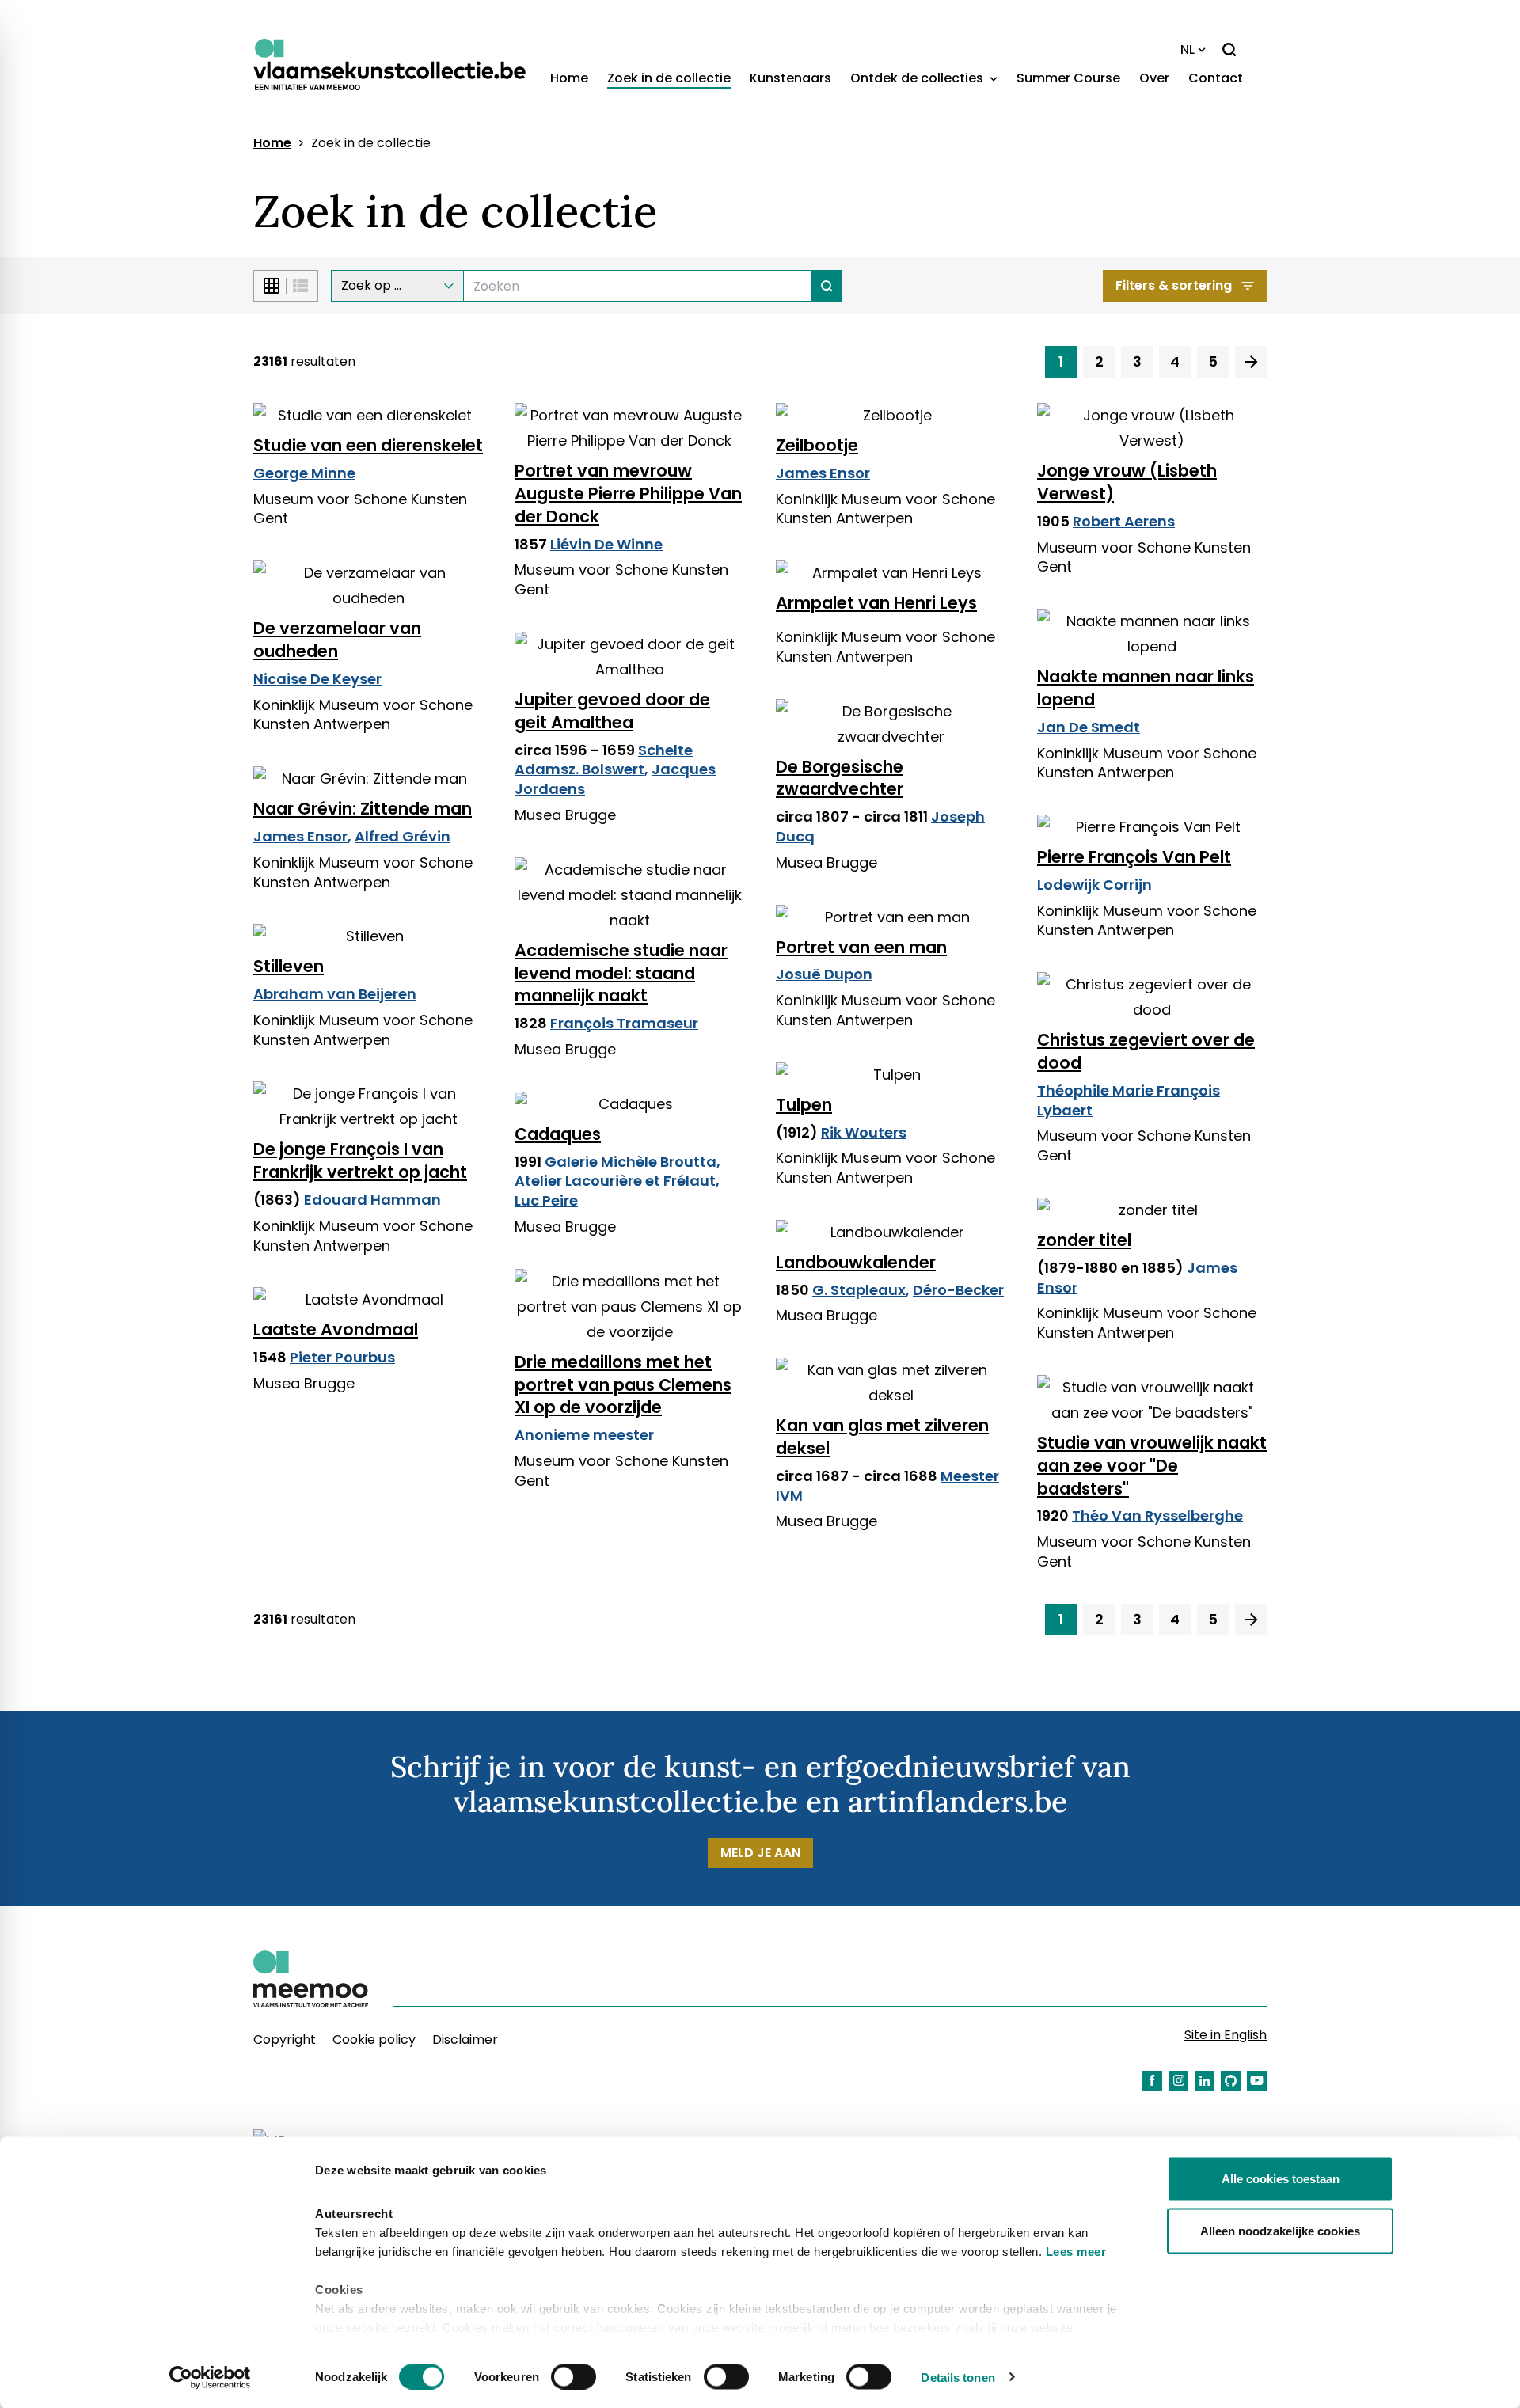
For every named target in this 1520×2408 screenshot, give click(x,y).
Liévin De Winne (606, 544)
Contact (1216, 78)
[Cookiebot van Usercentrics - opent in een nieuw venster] (210, 2377)
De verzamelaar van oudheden (337, 640)
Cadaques (558, 1134)
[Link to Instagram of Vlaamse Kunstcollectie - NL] (1178, 2081)
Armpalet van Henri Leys (876, 603)
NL (1187, 49)
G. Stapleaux (859, 1290)
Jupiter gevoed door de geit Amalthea (612, 711)
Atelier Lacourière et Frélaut (615, 1181)
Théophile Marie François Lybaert (1129, 1100)
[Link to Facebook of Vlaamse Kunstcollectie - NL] (1152, 2081)
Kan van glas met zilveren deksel (882, 1437)
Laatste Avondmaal (336, 1329)
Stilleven (289, 966)
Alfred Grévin (403, 836)
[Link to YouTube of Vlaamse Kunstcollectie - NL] (1257, 2081)
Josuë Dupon (824, 974)
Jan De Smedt (1089, 727)
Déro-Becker (958, 1290)
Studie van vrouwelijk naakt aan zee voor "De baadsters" (1152, 1466)
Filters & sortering (1174, 285)
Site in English (1225, 2035)
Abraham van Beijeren (335, 994)
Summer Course (1068, 78)
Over (1154, 78)
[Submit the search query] (827, 286)
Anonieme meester (584, 1435)
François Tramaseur (624, 1023)
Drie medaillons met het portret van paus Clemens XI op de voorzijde (623, 1385)
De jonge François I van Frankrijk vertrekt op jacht (360, 1160)
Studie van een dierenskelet (368, 445)
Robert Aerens (1124, 521)
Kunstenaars (790, 78)
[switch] (574, 2376)
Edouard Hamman (372, 1200)
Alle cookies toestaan (1281, 2179)
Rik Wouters (864, 1132)
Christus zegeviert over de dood (1146, 1051)
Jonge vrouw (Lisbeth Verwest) (1127, 482)
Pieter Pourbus (342, 1357)
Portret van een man (861, 947)
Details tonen (958, 2377)
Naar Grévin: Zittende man (363, 809)
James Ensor (823, 473)
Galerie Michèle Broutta (631, 1162)
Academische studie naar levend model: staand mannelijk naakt (621, 973)
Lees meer (1076, 2252)
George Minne (304, 473)
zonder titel (1084, 1240)
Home (569, 78)
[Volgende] (1251, 362)
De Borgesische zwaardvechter (840, 778)
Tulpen (804, 1105)
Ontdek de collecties (918, 78)
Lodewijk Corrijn (1094, 885)
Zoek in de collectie (669, 78)
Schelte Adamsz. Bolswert (604, 760)
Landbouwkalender (856, 1262)
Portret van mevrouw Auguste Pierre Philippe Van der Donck (628, 494)
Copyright (285, 2040)
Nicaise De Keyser (317, 679)
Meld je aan (760, 1853)
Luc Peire (546, 1200)
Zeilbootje (817, 445)
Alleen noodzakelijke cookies (1280, 2230)
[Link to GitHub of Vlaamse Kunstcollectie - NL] (1231, 2081)
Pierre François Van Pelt (1134, 857)
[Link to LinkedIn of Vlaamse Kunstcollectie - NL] (1205, 2081)
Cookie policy (374, 2040)
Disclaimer (465, 2040)
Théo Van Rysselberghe (1157, 1515)
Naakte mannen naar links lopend (1146, 688)
